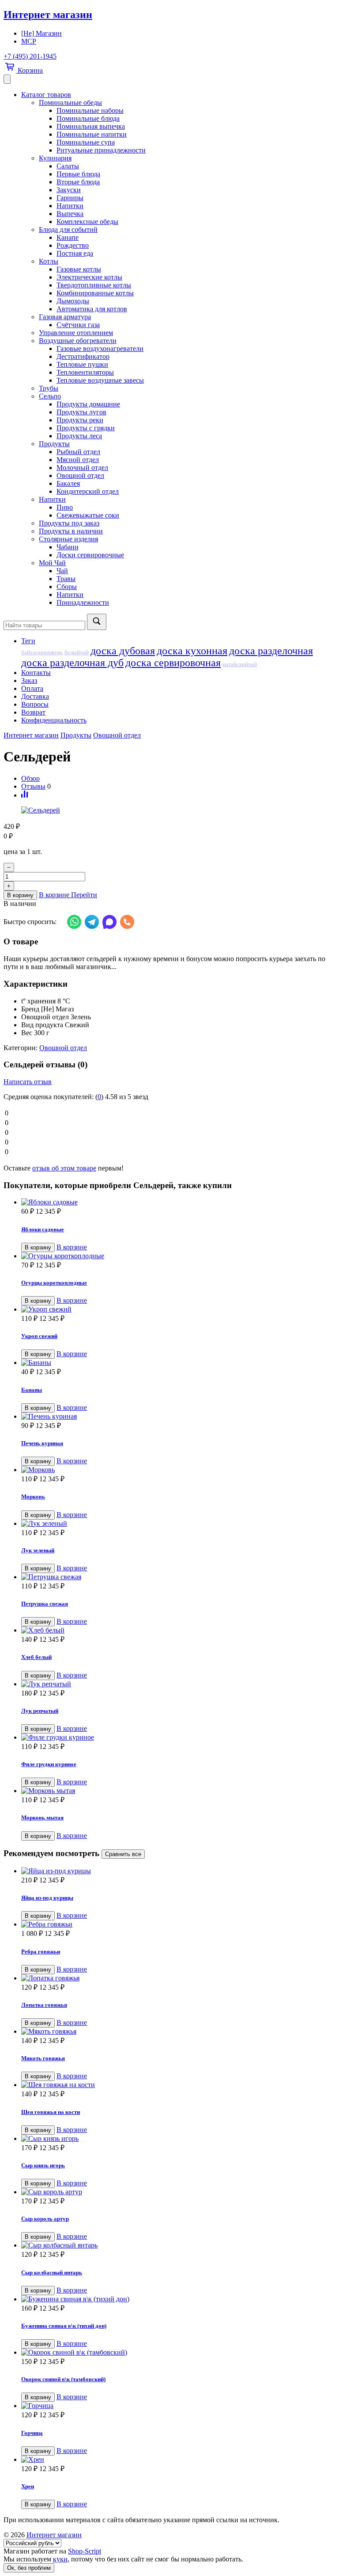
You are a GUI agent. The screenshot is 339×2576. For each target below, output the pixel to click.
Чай (62, 571)
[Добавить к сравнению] (24, 795)
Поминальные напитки (92, 134)
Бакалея (68, 483)
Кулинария (55, 158)
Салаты (68, 166)
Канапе (68, 237)
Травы (66, 579)
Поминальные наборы (90, 110)
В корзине (72, 1247)
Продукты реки (80, 420)
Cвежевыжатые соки (88, 515)
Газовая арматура (65, 317)
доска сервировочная (173, 663)
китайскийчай (240, 664)
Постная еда (75, 253)
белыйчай (77, 652)
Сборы (67, 587)
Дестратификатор (83, 356)
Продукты (54, 444)
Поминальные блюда (88, 118)
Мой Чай (52, 563)
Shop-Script (85, 2551)
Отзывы (33, 786)
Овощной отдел (80, 475)
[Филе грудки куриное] (178, 1737)
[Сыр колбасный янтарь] (178, 2245)
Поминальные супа (86, 142)
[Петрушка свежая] (178, 1577)
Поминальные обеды (70, 103)
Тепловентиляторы (85, 372)
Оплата (32, 688)
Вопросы (35, 704)
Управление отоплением (76, 333)
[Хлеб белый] (178, 1630)
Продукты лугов (81, 412)
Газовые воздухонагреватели (100, 349)
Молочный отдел (82, 468)
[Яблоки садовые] (178, 1202)
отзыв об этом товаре (64, 1168)
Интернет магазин (48, 15)
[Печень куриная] (178, 1417)
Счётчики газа (78, 325)
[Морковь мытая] (178, 1791)
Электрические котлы (89, 277)
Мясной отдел (78, 460)
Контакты (36, 673)
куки (60, 2559)
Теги (28, 641)
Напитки (70, 206)
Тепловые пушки (82, 364)
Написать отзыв (28, 1082)
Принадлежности (83, 602)
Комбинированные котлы (95, 293)
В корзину (20, 895)
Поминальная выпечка (91, 126)
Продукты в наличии (71, 531)
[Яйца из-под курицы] (178, 1871)
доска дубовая (123, 651)
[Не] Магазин (41, 33)
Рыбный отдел (78, 452)
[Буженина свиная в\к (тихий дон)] (178, 2299)
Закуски (69, 190)
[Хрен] (178, 2460)
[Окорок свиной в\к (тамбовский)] (178, 2352)
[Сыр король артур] (178, 2192)
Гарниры (70, 198)
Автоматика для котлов (92, 309)
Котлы (49, 261)
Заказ (29, 680)
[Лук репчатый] (178, 1684)
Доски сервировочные (90, 555)
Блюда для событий (68, 229)
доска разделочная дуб (72, 663)
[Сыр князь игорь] (178, 2139)
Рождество (73, 245)
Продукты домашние (88, 404)
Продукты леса (79, 436)
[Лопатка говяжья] (178, 1978)
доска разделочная (271, 651)
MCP (29, 41)
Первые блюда (78, 174)
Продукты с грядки (86, 428)
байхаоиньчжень (42, 652)
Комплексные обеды (87, 222)
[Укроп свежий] (178, 1309)
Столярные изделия (68, 539)
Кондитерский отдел (88, 491)
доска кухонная (192, 651)
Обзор (30, 778)
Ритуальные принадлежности (101, 150)
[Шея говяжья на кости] (178, 2085)
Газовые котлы (79, 269)
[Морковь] (178, 1470)
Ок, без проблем (29, 2568)
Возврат (33, 712)
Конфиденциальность (54, 720)
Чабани (68, 547)
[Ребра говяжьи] (178, 1924)
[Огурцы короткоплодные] (178, 1256)
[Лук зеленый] (178, 1524)
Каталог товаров (46, 95)
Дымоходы (73, 301)
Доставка (35, 696)
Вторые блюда (78, 182)
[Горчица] (178, 2406)
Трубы (49, 388)
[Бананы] (178, 1363)
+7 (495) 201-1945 (30, 56)
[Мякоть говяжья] (178, 2032)
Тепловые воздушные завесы (100, 380)
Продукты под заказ (69, 523)
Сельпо (50, 396)
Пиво (65, 507)
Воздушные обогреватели (78, 341)
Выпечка (70, 214)
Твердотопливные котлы (94, 285)
